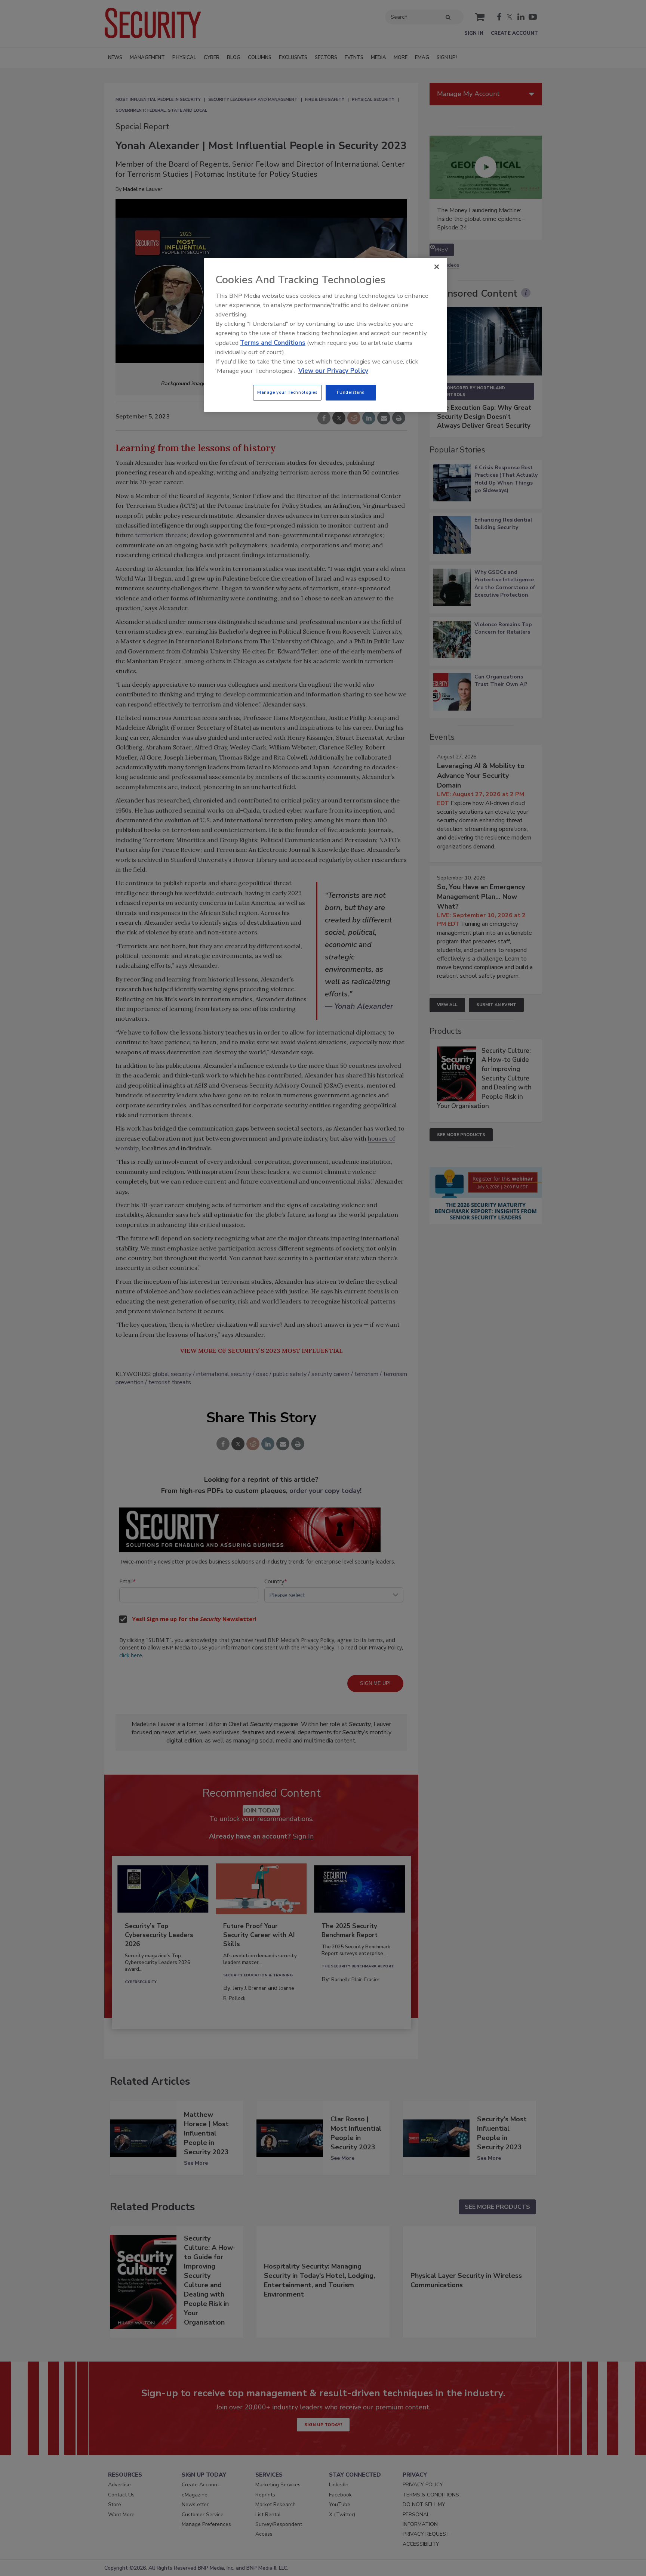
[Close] (437, 267)
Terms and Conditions (273, 343)
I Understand (351, 392)
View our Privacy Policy (333, 371)
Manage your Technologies (287, 392)
